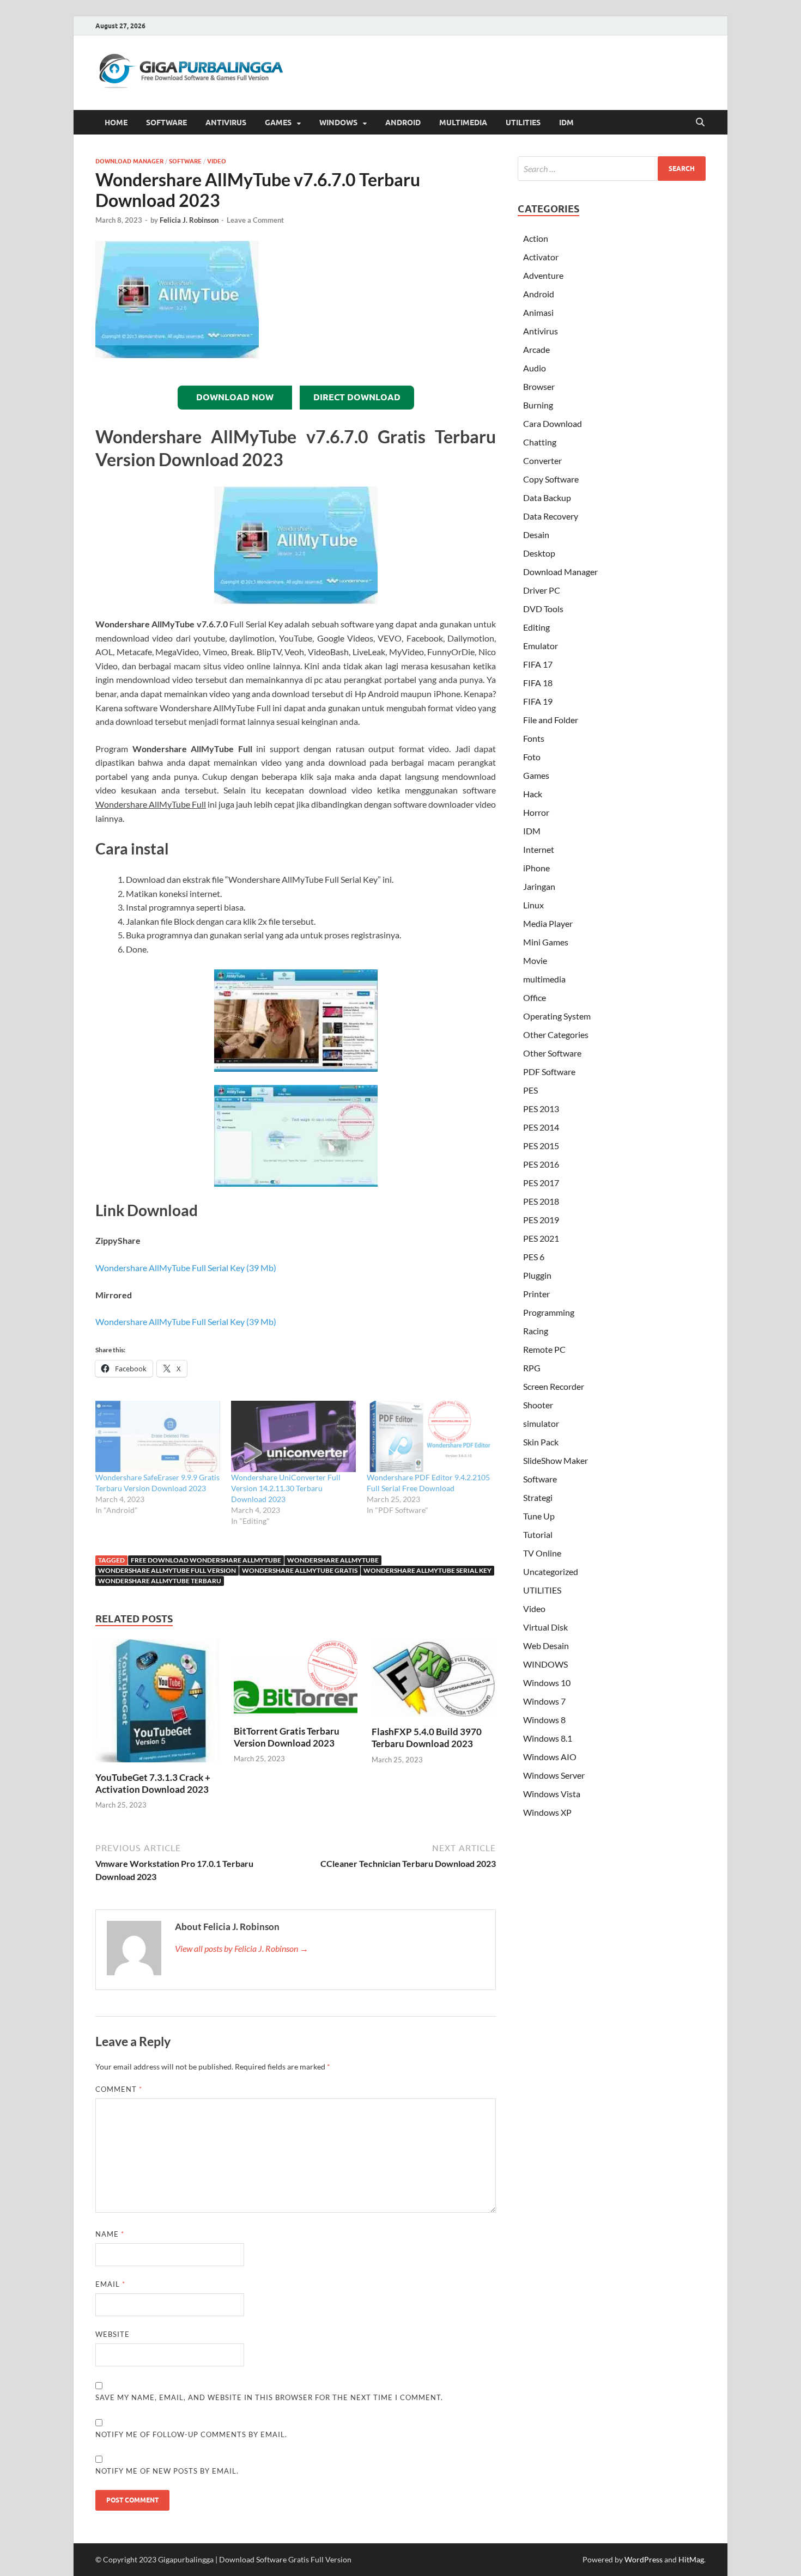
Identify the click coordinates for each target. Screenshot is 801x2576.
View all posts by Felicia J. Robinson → (242, 1948)
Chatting (540, 442)
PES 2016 (541, 1164)
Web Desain (546, 1646)
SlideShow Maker (556, 1460)
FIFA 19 (538, 701)
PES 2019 (541, 1220)
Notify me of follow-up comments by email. (191, 2434)
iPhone (536, 868)
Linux (533, 905)
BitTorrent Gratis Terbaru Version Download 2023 (287, 1737)
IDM (566, 123)
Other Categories (556, 1034)
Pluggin (537, 1275)
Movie (535, 960)
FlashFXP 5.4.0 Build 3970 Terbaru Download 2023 (427, 1738)
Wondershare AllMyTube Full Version (167, 1570)
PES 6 (534, 1257)
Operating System (557, 1016)
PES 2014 (541, 1127)
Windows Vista (552, 1794)
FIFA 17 (538, 664)
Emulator (541, 646)
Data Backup (547, 498)
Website (113, 2334)
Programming (549, 1312)
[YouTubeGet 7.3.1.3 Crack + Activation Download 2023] (157, 1704)
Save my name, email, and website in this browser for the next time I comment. (269, 2397)
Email (110, 2284)
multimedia (544, 979)
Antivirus (541, 331)
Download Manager (129, 161)
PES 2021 (541, 1238)
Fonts (534, 738)
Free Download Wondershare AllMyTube (206, 1560)
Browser (539, 386)
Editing (536, 627)
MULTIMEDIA (463, 123)
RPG (532, 1368)
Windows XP (547, 1812)
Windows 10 (547, 1683)
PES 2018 (541, 1201)
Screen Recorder (554, 1386)
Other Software (552, 1053)
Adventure (543, 275)
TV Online (542, 1553)
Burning (538, 405)
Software (185, 161)
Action (536, 238)
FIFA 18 (538, 683)
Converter (542, 460)
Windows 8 (544, 1720)
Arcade (536, 349)
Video (217, 161)
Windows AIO (550, 1757)
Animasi (538, 312)
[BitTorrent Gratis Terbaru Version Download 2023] (296, 1681)
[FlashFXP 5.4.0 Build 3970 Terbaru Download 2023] (434, 1681)
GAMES (278, 123)
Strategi (538, 1497)
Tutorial (538, 1534)
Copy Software (551, 479)
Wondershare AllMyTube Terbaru (160, 1581)
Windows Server (554, 1775)
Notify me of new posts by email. (167, 2471)
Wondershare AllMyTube (333, 1560)
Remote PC (544, 1349)
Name (110, 2234)
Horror (536, 812)
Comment (119, 2089)
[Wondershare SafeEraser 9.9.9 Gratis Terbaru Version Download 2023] (158, 1436)
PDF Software (549, 1072)
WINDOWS (338, 123)
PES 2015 (541, 1146)
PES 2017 (541, 1183)
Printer (536, 1294)
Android (539, 294)
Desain (536, 535)
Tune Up (539, 1516)
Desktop (539, 553)
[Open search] (700, 123)
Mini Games (546, 942)
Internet (539, 849)
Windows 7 (544, 1701)
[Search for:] (612, 169)
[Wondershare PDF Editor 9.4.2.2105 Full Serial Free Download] (429, 1436)
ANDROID (403, 123)
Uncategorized (551, 1571)
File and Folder (551, 720)
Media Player (548, 923)
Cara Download (553, 423)
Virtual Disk (545, 1627)
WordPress (644, 2559)
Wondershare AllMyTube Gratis (300, 1570)
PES (530, 1090)
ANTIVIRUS (226, 123)
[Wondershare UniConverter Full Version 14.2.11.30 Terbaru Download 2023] (293, 1436)
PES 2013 (541, 1109)
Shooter (538, 1405)
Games (536, 775)
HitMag (691, 2559)
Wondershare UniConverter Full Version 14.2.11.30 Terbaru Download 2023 (286, 1488)
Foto (532, 757)
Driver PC (542, 590)
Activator (541, 257)
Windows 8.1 (548, 1738)
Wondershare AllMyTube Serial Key (427, 1570)
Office (535, 997)
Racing (536, 1331)
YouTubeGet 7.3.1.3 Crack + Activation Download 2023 (153, 1783)
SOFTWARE (166, 123)
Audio (535, 368)
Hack (533, 794)
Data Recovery (551, 516)
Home (116, 123)
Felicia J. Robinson (189, 220)
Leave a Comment (255, 220)
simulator (541, 1423)
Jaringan (539, 886)
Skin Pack (541, 1442)
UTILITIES (523, 123)
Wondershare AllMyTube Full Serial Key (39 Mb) (186, 1268)
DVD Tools (543, 609)
